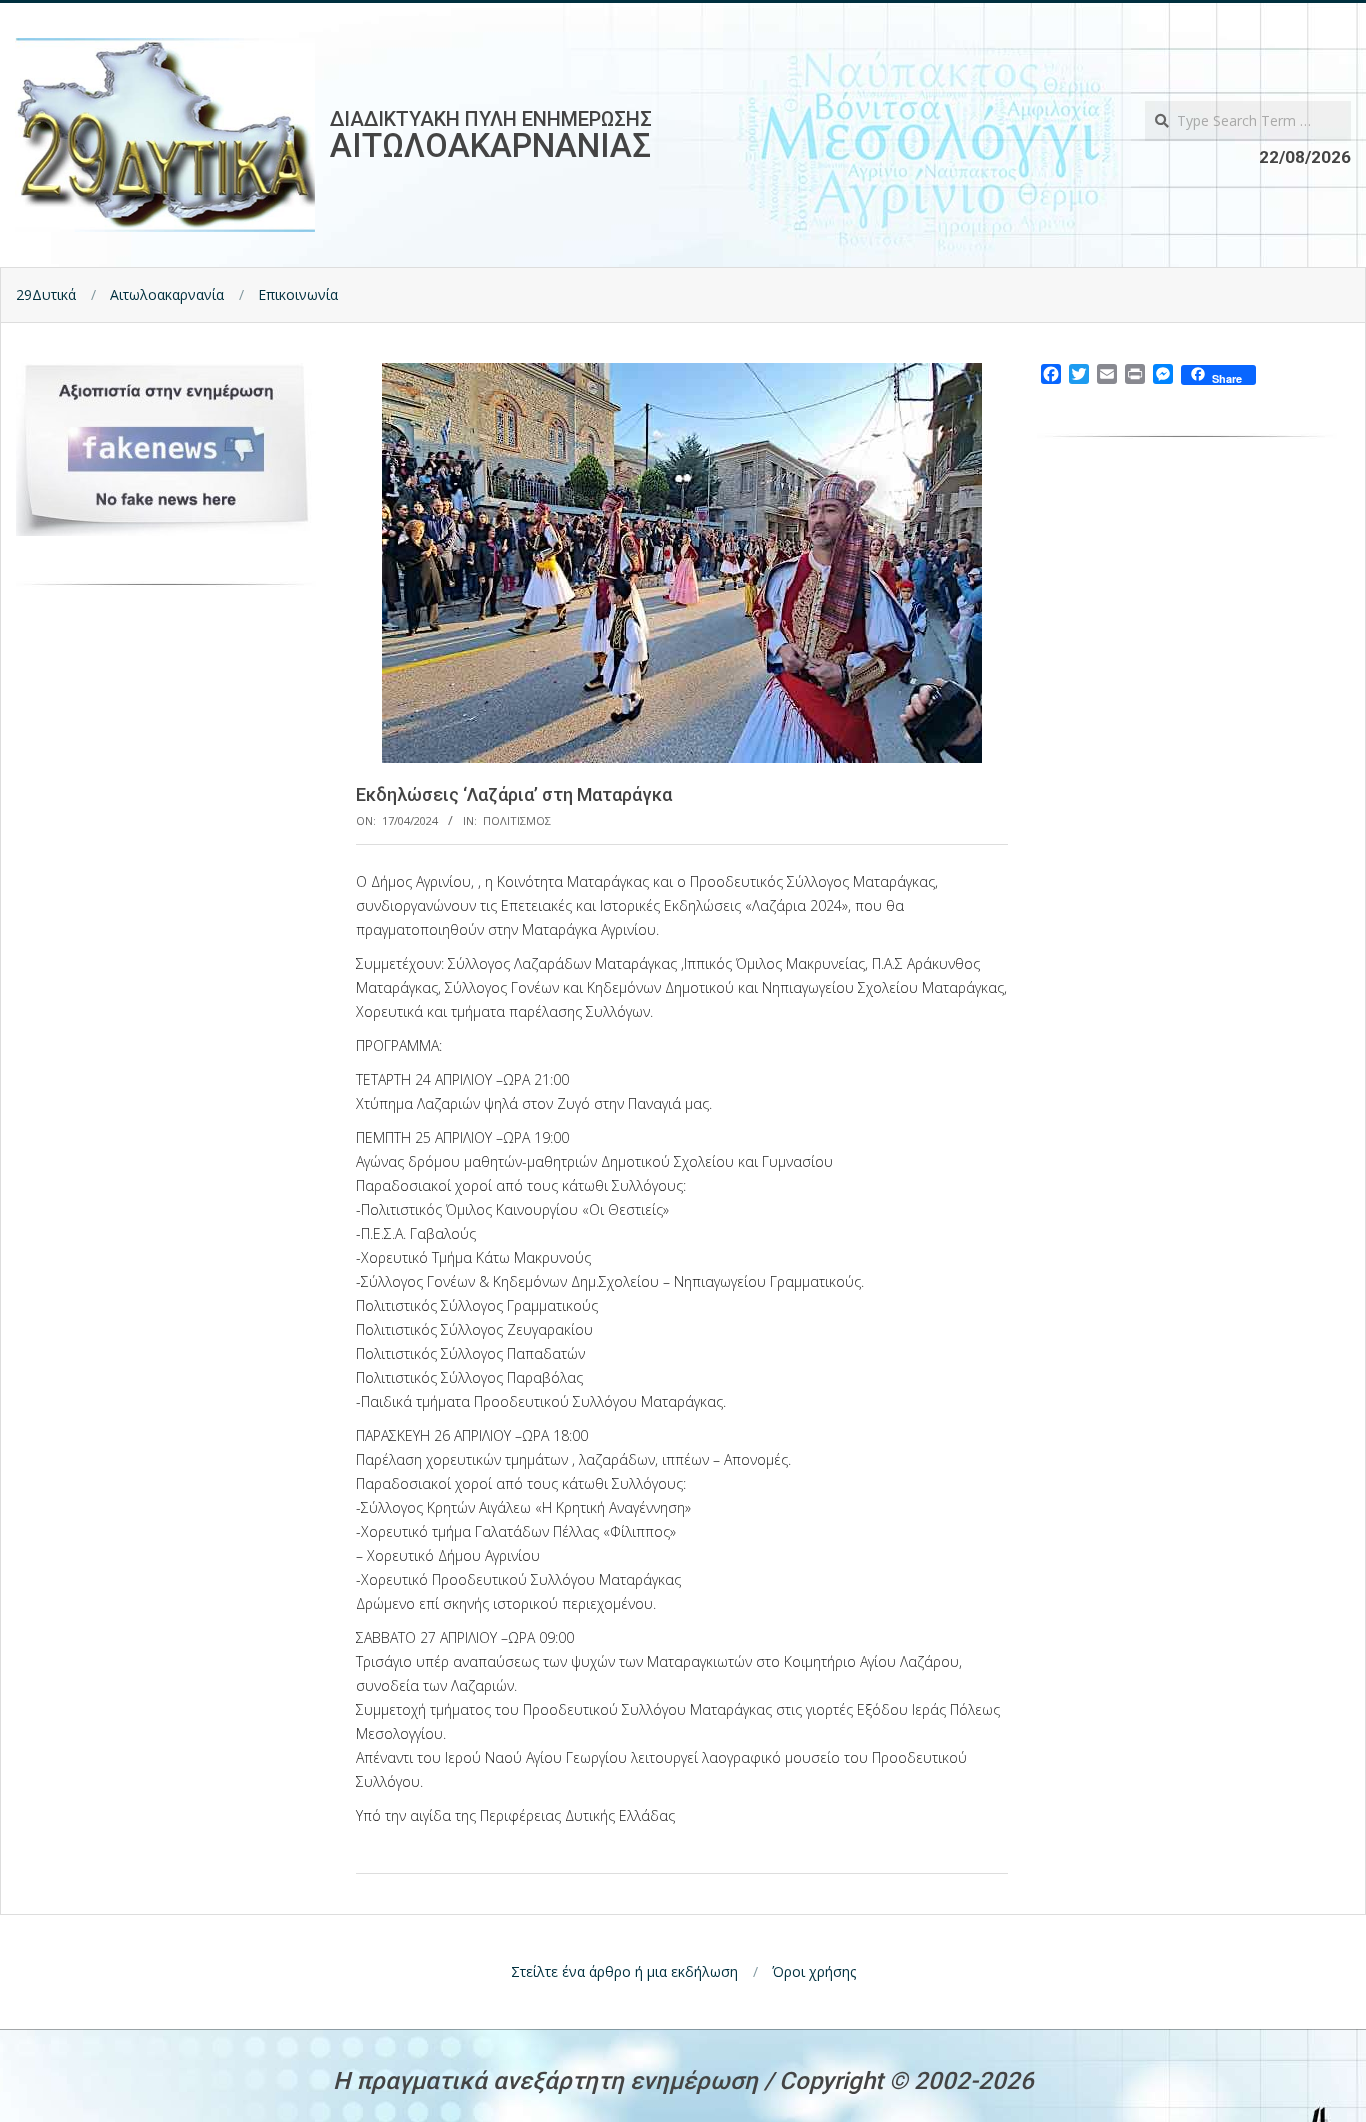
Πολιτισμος (517, 820)
